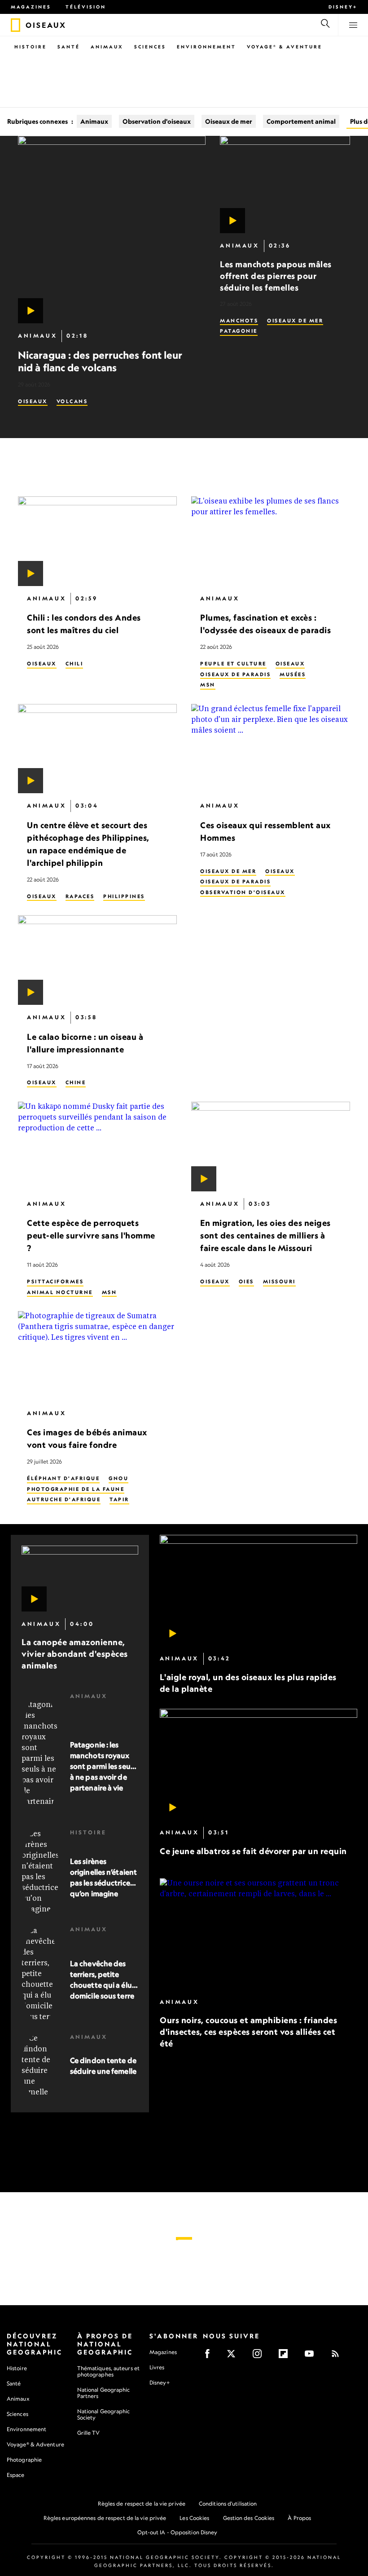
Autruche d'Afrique (64, 1499)
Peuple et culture (233, 664)
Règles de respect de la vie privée (142, 2504)
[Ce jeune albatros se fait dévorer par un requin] (258, 1765)
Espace (16, 2475)
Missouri (279, 1281)
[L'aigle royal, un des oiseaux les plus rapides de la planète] (258, 1590)
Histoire (31, 47)
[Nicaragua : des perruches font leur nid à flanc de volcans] (112, 230)
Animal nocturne (60, 1292)
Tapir (119, 1499)
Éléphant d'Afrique (63, 1478)
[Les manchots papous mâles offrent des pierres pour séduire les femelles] (285, 185)
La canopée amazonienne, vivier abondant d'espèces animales (75, 1654)
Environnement (206, 47)
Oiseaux (33, 401)
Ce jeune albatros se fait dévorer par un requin (253, 1851)
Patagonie (239, 331)
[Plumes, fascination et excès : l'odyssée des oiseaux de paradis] (271, 541)
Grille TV (89, 2433)
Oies (246, 1281)
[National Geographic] (15, 25)
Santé (69, 47)
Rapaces (80, 896)
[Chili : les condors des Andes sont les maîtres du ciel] (97, 541)
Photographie (24, 2460)
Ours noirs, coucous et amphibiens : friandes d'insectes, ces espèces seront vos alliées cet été (248, 2032)
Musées (293, 674)
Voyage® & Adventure (35, 2444)
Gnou (118, 1478)
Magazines (31, 7)
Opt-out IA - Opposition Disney (177, 2532)
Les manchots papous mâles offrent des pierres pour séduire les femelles (276, 276)
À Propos (299, 2518)
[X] (234, 2357)
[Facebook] (210, 2357)
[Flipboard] (286, 2357)
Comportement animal (301, 121)
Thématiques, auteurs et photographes (108, 2371)
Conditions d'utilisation (228, 2504)
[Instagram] (260, 2357)
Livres (157, 2367)
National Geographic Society (104, 2414)
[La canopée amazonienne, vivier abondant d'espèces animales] (80, 1579)
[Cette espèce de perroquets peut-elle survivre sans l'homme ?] (97, 1147)
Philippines (124, 896)
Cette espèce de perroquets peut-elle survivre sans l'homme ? (91, 1236)
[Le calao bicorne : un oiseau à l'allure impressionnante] (97, 960)
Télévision (86, 7)
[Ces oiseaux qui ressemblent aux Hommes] (271, 749)
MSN (208, 685)
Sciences (150, 47)
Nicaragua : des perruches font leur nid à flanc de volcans (100, 361)
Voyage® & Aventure (285, 47)
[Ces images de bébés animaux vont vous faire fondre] (97, 1356)
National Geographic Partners (104, 2393)
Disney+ (343, 7)
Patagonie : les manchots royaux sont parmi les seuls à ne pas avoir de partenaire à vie (103, 1766)
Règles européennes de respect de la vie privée (105, 2518)
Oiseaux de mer (229, 121)
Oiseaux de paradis (235, 674)
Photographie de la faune (76, 1489)
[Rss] (338, 2357)
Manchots (239, 321)
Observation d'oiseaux (157, 121)
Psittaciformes (55, 1281)
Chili (74, 664)
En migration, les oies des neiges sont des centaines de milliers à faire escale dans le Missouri (265, 1236)
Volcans (72, 401)
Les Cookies (194, 2518)
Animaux (107, 47)
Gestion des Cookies (249, 2518)
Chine (76, 1083)
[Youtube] (312, 2357)
